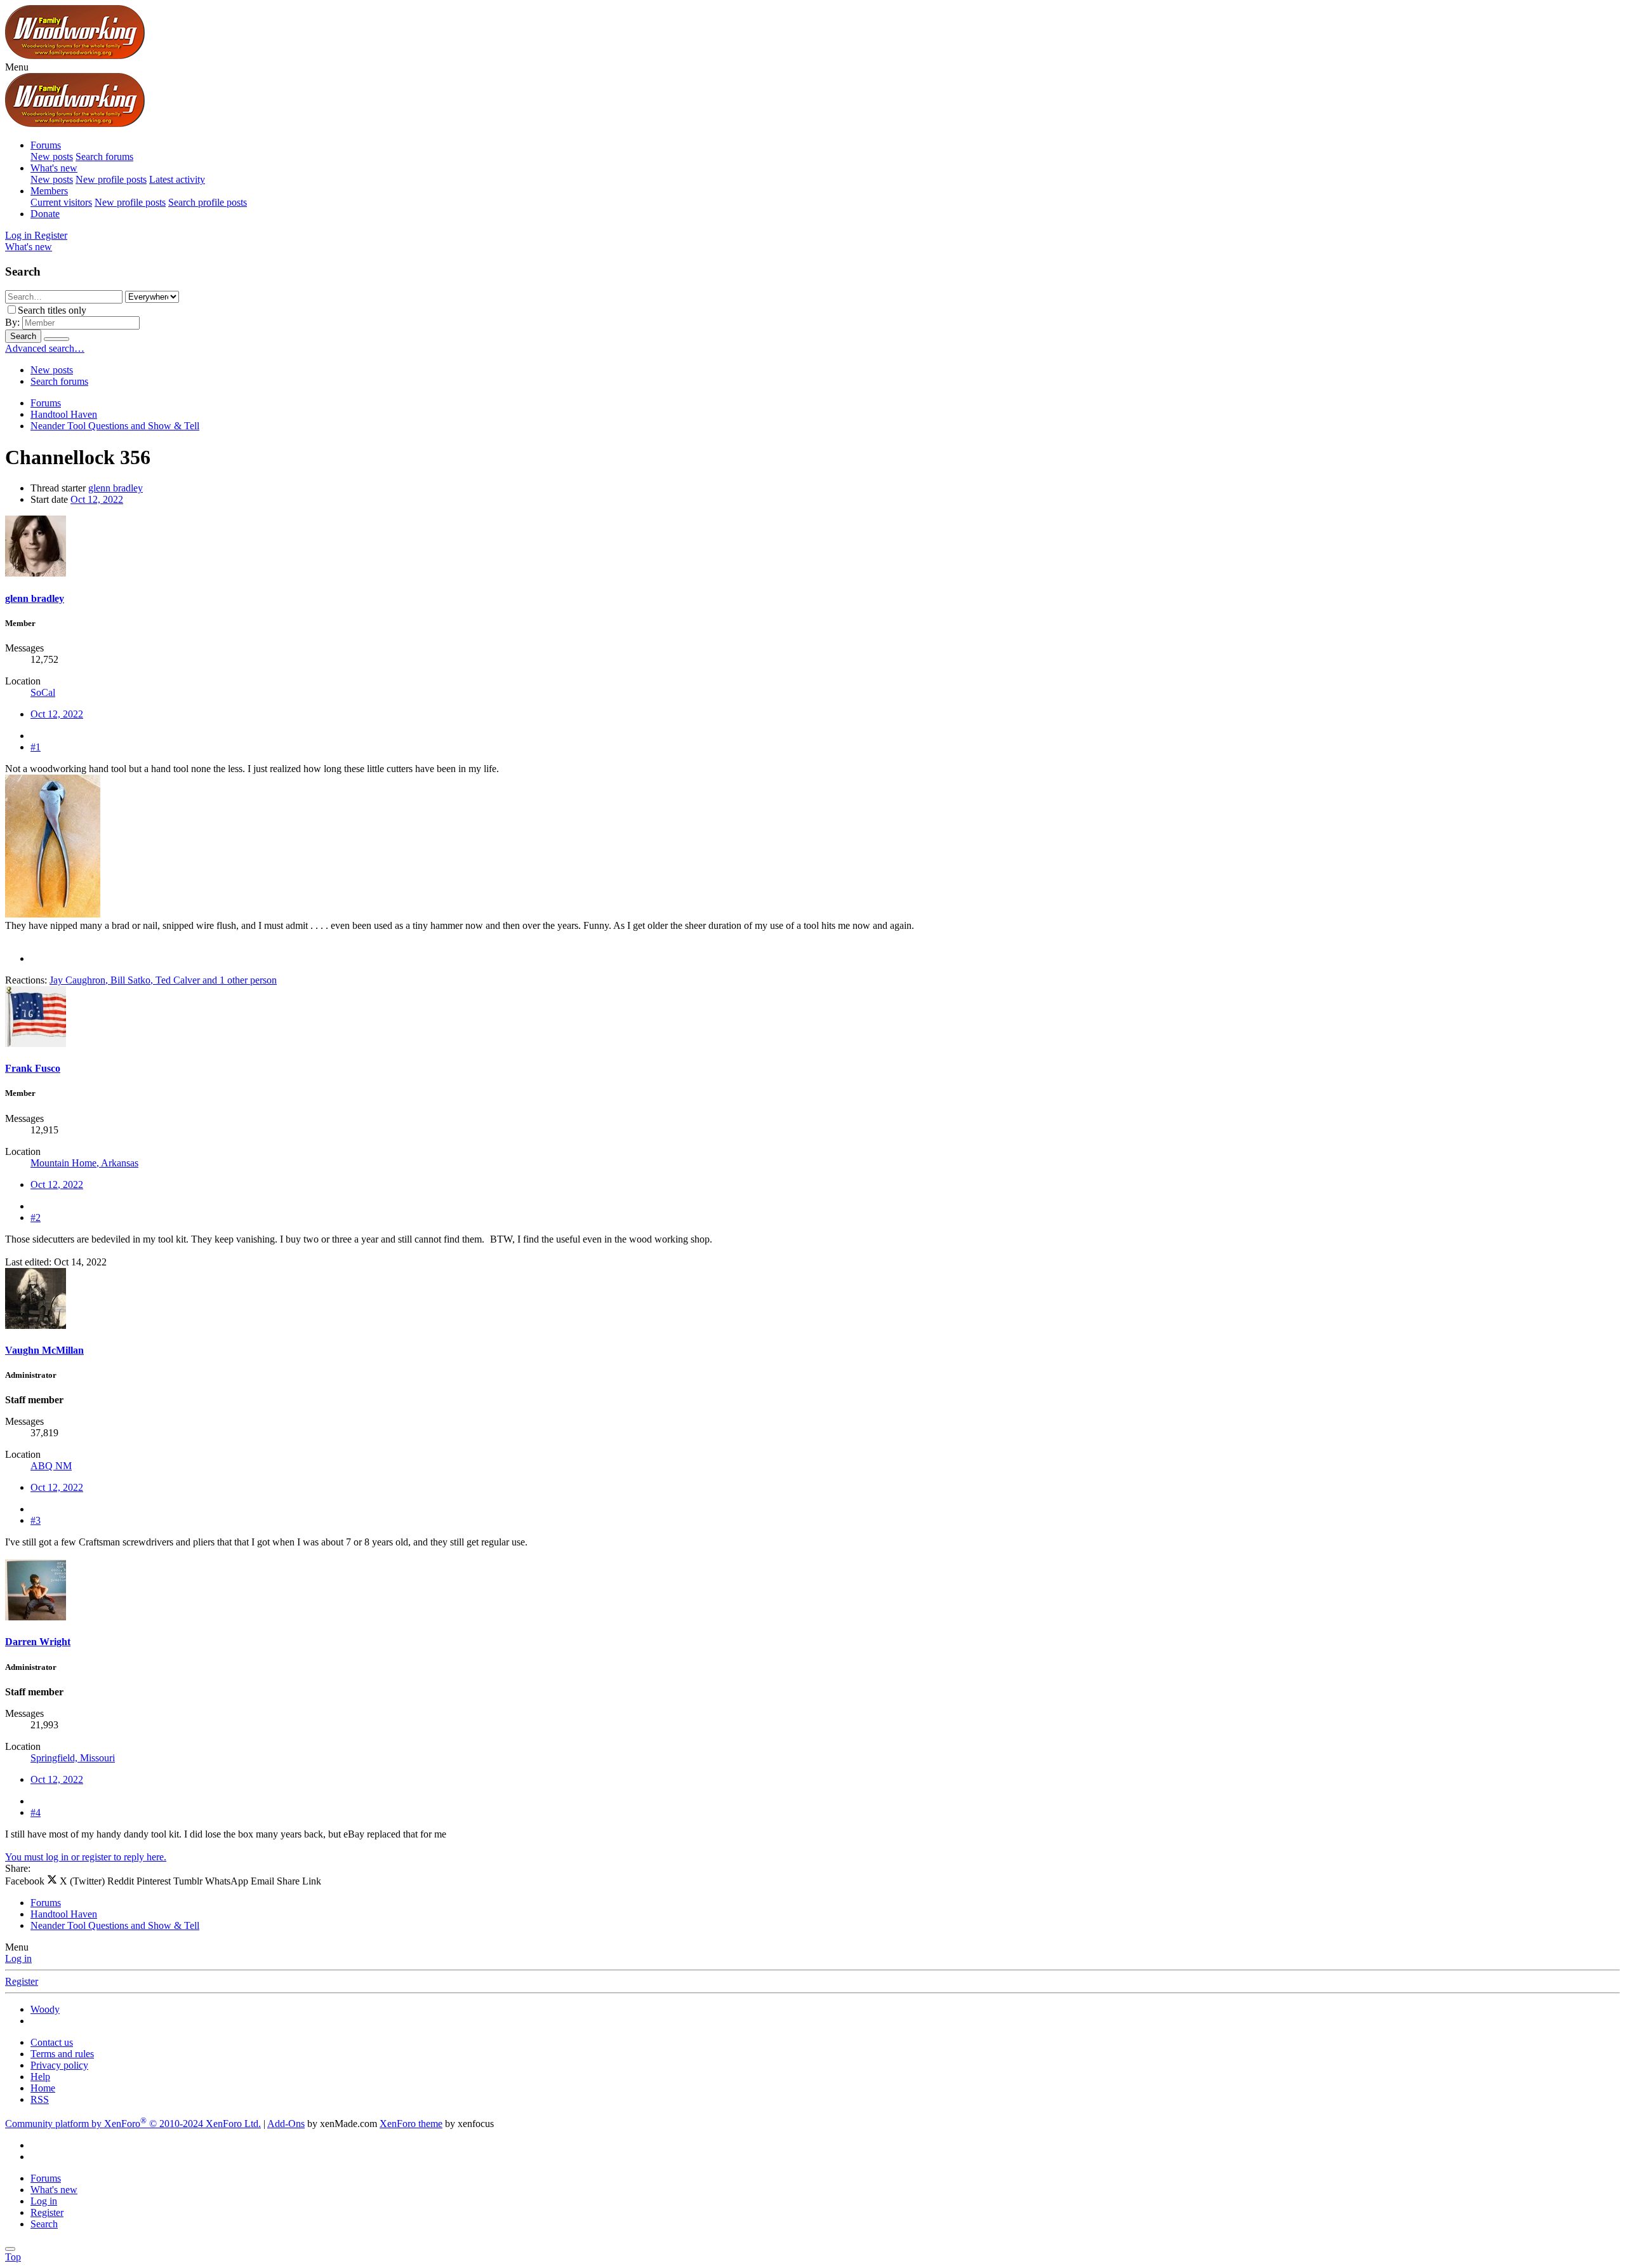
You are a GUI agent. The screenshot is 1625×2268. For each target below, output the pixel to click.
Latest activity (177, 179)
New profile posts (111, 179)
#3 (36, 1520)
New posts (52, 157)
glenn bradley (116, 488)
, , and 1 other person (163, 980)
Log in (18, 1958)
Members (49, 191)
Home (43, 2088)
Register (22, 1981)
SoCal (43, 692)
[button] (17, 67)
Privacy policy (59, 2065)
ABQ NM (51, 1466)
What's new (54, 168)
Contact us (52, 2042)
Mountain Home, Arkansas (84, 1163)
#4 (36, 1812)
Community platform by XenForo (133, 2124)
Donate (45, 214)
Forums (46, 145)
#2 (36, 1217)
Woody (45, 2009)
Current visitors (61, 202)
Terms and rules (62, 2054)
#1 (36, 747)
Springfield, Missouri (73, 1758)
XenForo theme (411, 2124)
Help (40, 2077)
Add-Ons (286, 2124)
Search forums (104, 157)
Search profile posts (208, 202)
